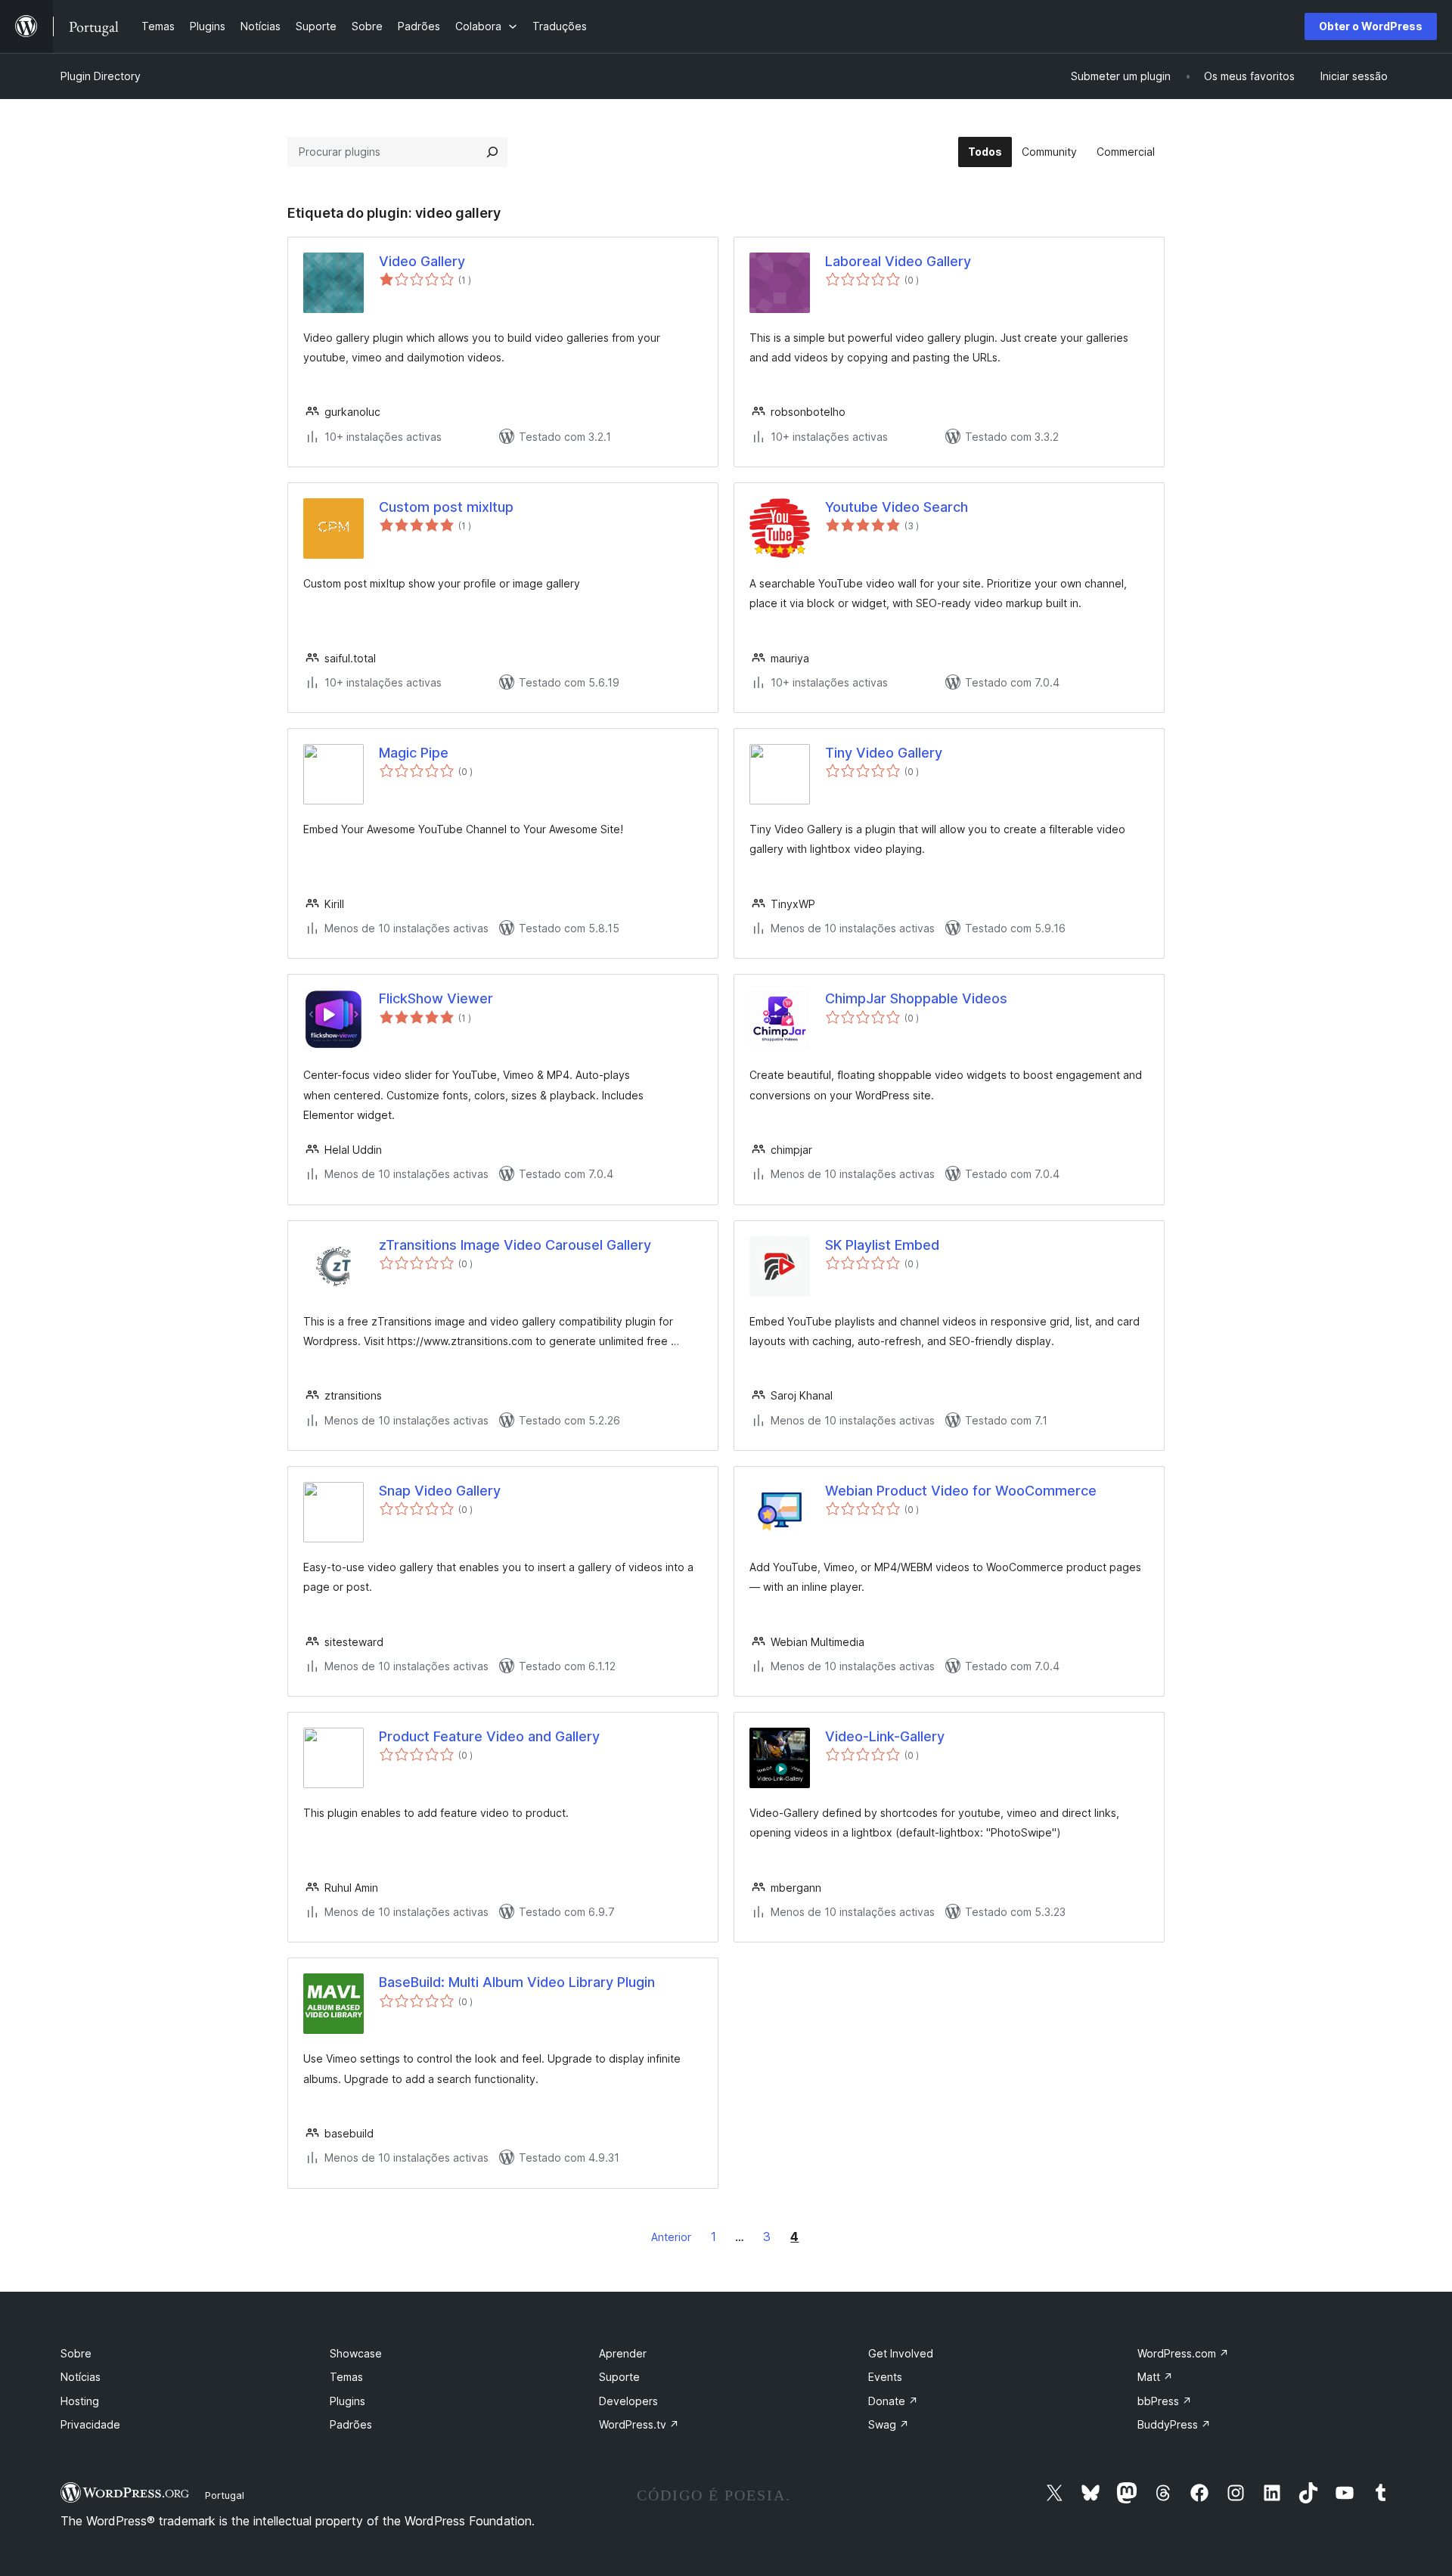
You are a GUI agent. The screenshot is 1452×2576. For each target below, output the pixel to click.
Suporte (619, 2377)
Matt (1155, 2377)
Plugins (347, 2401)
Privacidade (90, 2424)
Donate (893, 2401)
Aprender (623, 2353)
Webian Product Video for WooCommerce (961, 1491)
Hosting (80, 2401)
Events (885, 2377)
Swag (889, 2424)
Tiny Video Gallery (884, 753)
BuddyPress (1174, 2424)
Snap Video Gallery (440, 1491)
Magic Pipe (414, 753)
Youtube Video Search (897, 507)
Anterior (671, 2237)
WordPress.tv (639, 2424)
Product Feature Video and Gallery (489, 1736)
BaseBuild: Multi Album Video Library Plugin (517, 1982)
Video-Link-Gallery (885, 1736)
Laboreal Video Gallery (898, 261)
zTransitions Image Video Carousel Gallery (515, 1245)
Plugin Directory (101, 76)
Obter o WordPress (1371, 26)
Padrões (351, 2424)
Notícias (81, 2377)
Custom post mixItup (446, 507)
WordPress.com (1183, 2353)
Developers (628, 2401)
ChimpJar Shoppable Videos (916, 998)
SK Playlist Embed (882, 1245)
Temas (346, 2377)
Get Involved (901, 2353)
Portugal (225, 2495)
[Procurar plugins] (492, 152)
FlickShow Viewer (436, 998)
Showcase (356, 2353)
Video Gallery (422, 261)
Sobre (76, 2353)
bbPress (1165, 2401)
